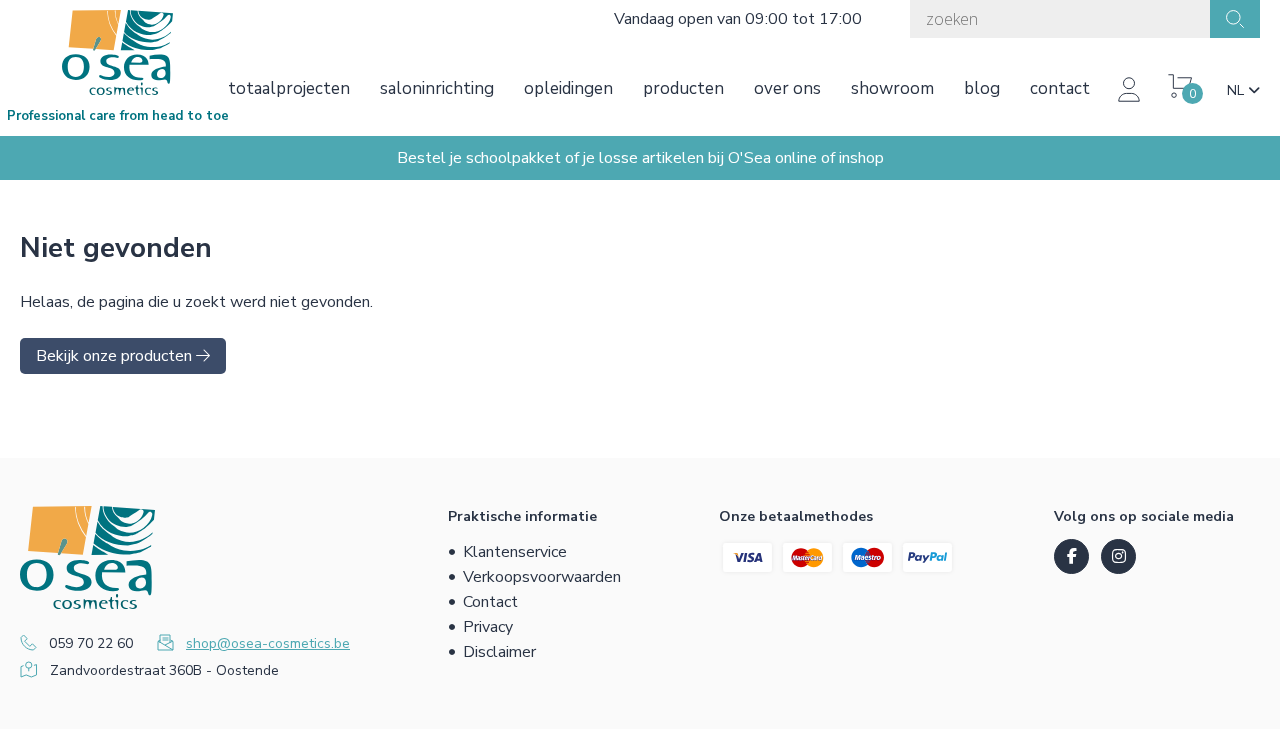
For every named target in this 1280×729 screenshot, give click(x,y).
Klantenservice (515, 552)
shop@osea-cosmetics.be (268, 643)
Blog (982, 88)
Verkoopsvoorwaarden (542, 577)
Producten (683, 88)
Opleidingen (568, 88)
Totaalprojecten (289, 88)
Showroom (892, 88)
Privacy (488, 627)
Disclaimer (499, 652)
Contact (1060, 88)
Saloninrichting (437, 88)
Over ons (787, 88)
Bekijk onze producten (116, 356)
